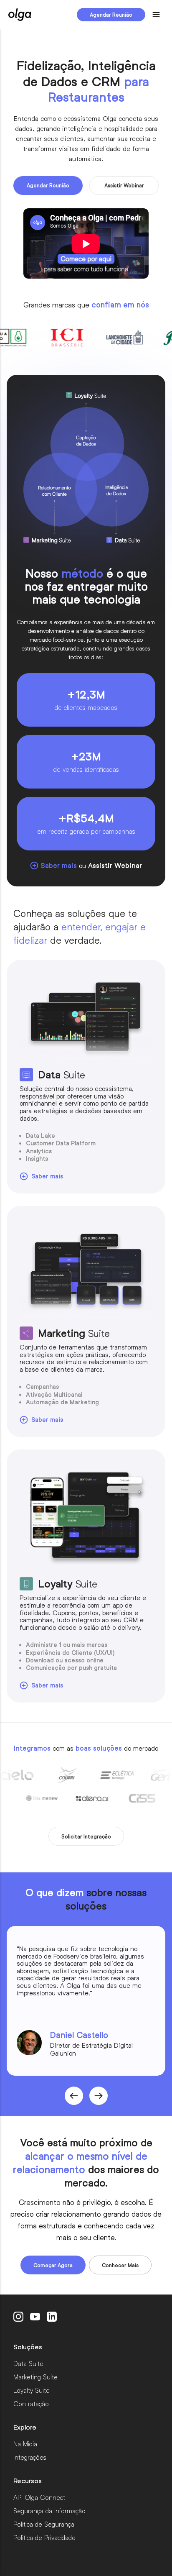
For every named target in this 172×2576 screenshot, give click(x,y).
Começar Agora (53, 2265)
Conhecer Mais (120, 2265)
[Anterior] (99, 2096)
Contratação (31, 2403)
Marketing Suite (35, 2377)
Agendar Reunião (111, 15)
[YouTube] (35, 2317)
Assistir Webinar (124, 185)
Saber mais (47, 1176)
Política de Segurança (44, 2524)
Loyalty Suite (32, 2390)
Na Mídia (25, 2444)
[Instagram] (18, 2317)
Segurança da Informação (49, 2511)
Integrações (30, 2457)
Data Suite (28, 2363)
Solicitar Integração (86, 1836)
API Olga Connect (39, 2497)
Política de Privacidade (44, 2537)
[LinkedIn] (52, 2317)
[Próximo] (74, 2096)
